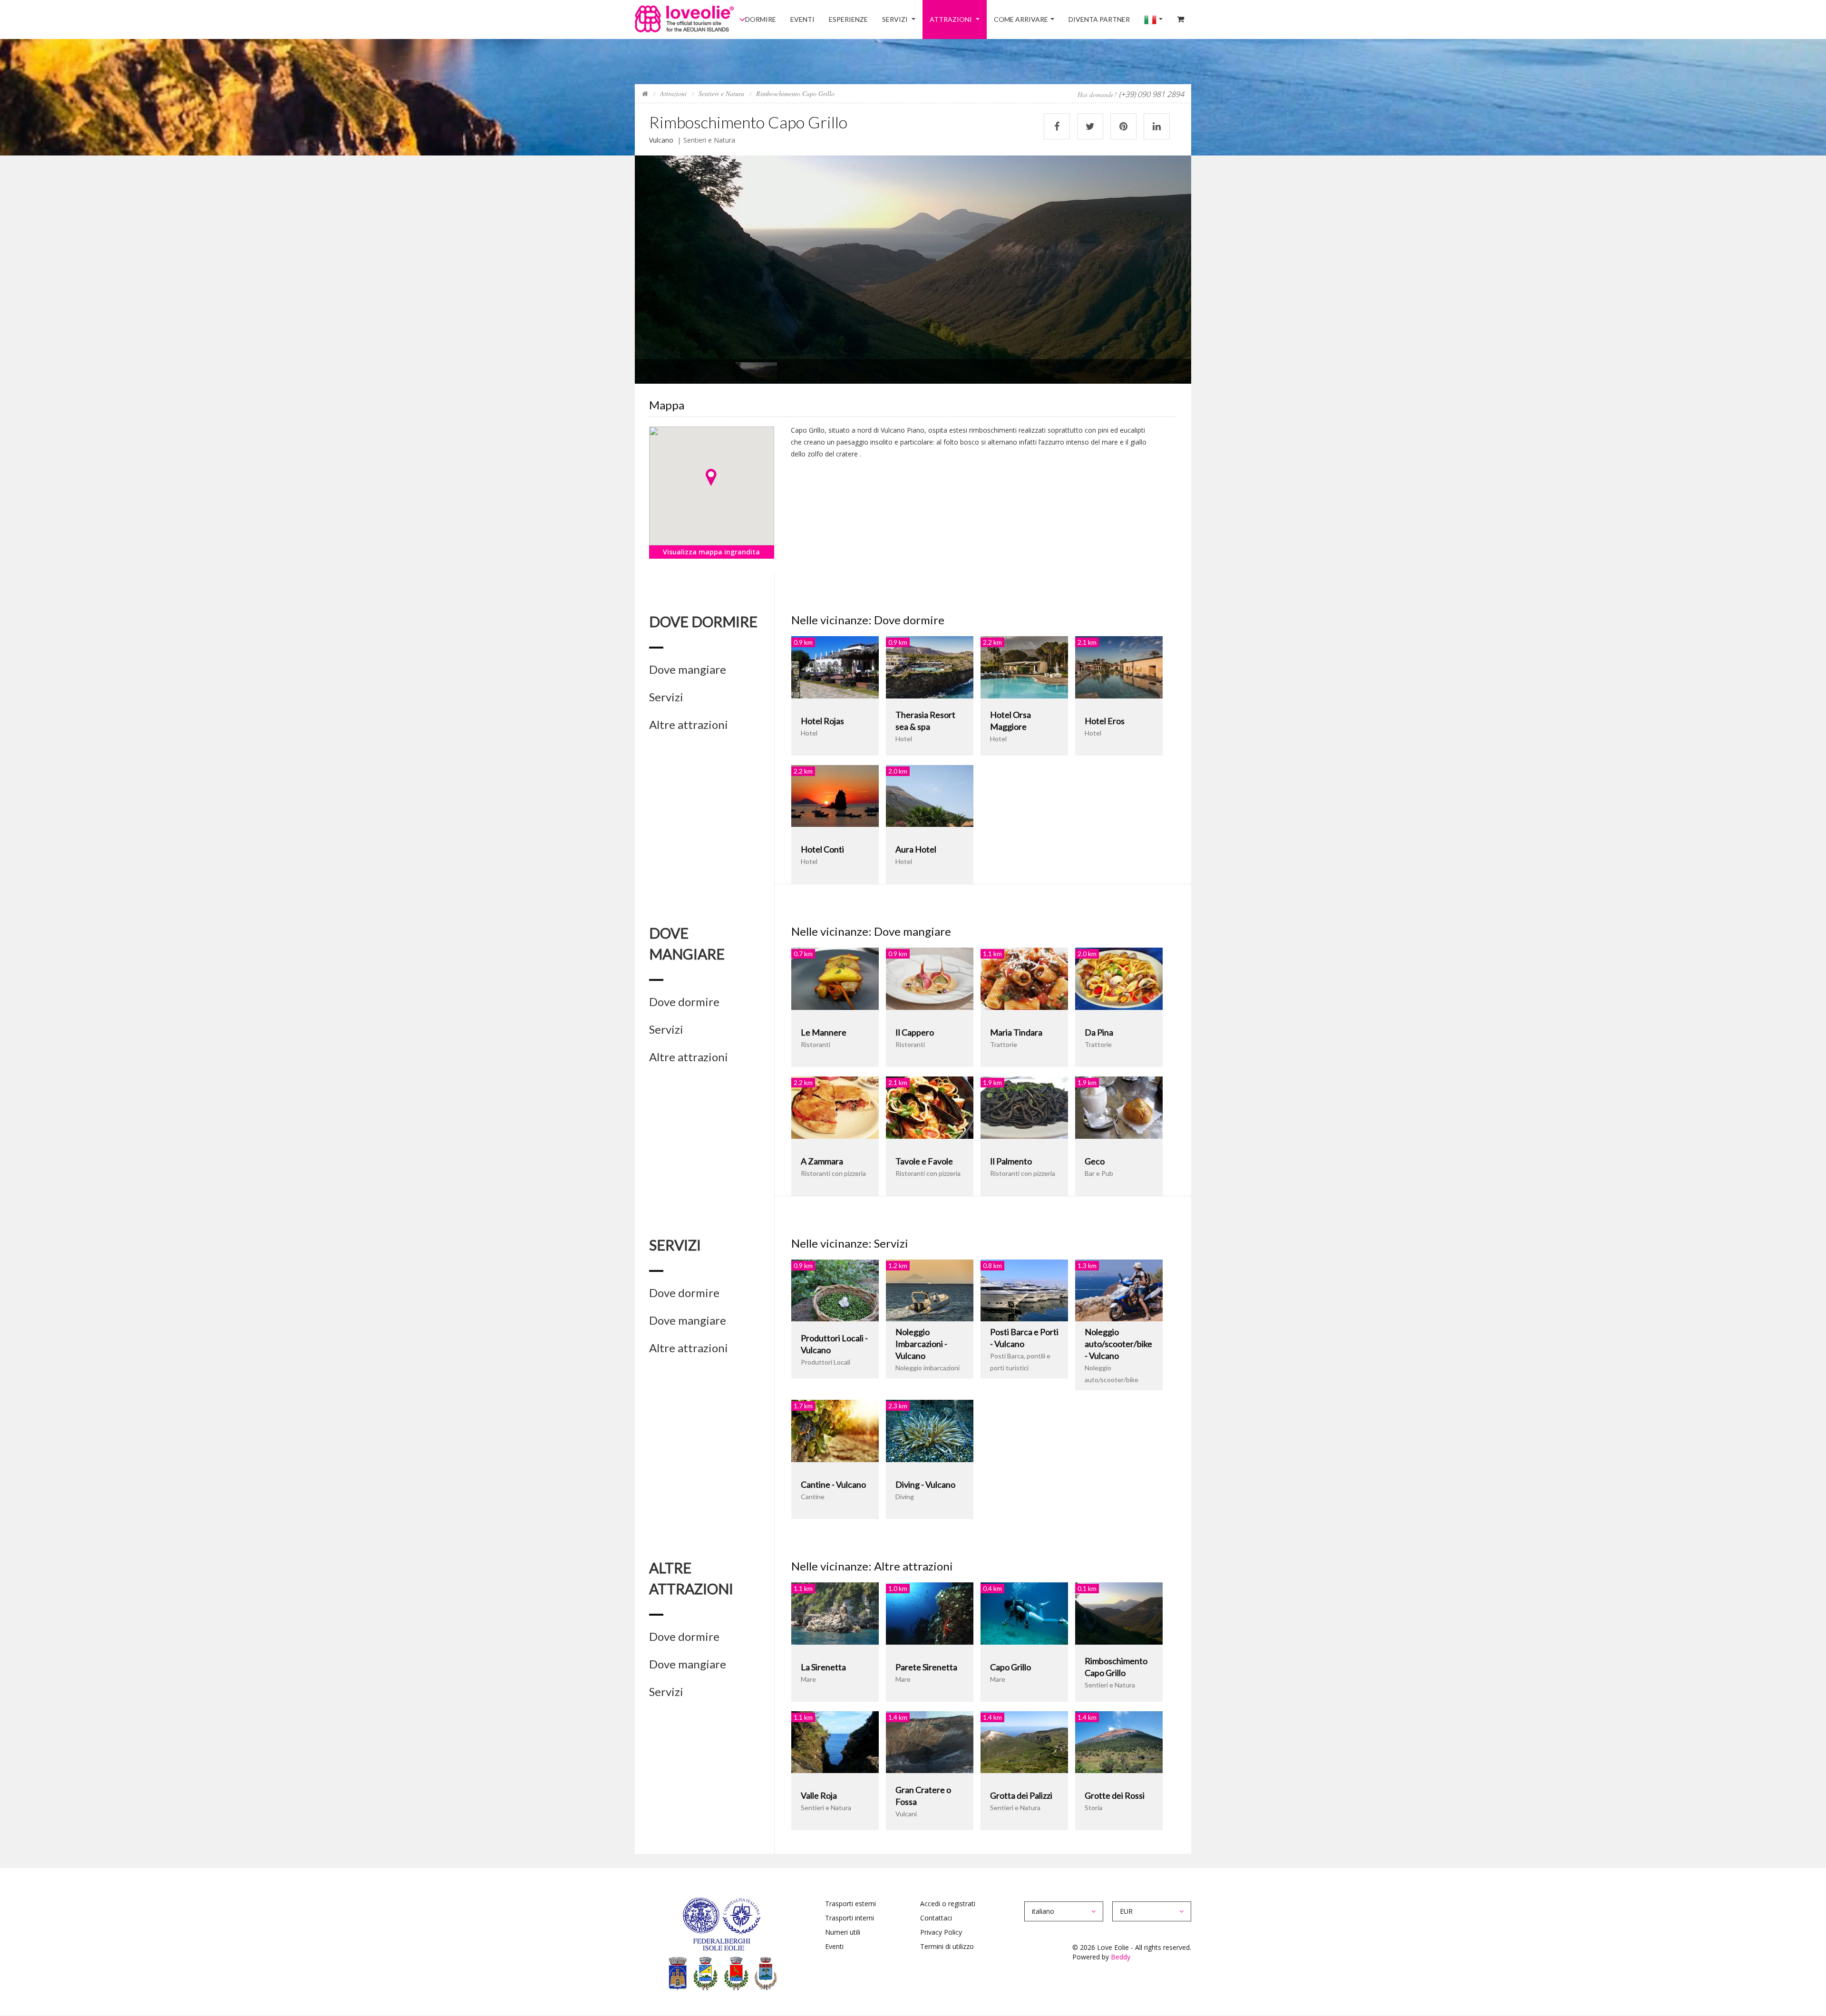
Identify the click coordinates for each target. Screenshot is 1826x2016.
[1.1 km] (1024, 978)
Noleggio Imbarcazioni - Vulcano (921, 1344)
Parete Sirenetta (926, 1667)
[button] (711, 477)
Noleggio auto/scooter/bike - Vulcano (1118, 1344)
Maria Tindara (1016, 1032)
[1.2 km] (930, 1290)
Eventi (852, 19)
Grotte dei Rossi (1115, 1795)
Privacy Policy (941, 1932)
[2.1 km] (1119, 666)
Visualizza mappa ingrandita (711, 552)
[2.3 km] (930, 1430)
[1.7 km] (835, 1430)
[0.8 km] (1024, 1290)
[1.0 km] (930, 1613)
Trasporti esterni (850, 1904)
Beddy (1121, 1957)
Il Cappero (915, 1032)
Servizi (932, 19)
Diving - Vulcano (925, 1484)
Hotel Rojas (822, 721)
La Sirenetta (823, 1667)
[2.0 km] (930, 795)
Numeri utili (843, 1932)
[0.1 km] (1119, 1613)
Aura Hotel (916, 849)
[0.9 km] (835, 666)
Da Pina (1099, 1032)
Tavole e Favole (924, 1161)
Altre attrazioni (689, 725)
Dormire (817, 19)
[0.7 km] (835, 978)
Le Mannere (824, 1032)
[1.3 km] (1119, 1290)
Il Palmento (1011, 1161)
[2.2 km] (1024, 666)
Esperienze (892, 19)
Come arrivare (1044, 19)
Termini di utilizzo (947, 1946)
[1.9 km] (1024, 1107)
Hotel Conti (822, 849)
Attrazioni (981, 19)
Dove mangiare (688, 669)
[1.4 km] (930, 1741)
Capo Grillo (1010, 1667)
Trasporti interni (850, 1918)
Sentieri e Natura (721, 93)
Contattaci (936, 1918)
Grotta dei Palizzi (1021, 1795)
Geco (1095, 1161)
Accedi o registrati (948, 1904)
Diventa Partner (1116, 19)
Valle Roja (819, 1795)
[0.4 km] (1024, 1613)
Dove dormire (684, 1002)
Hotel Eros (1105, 721)
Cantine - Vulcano (833, 1484)
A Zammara (822, 1161)
